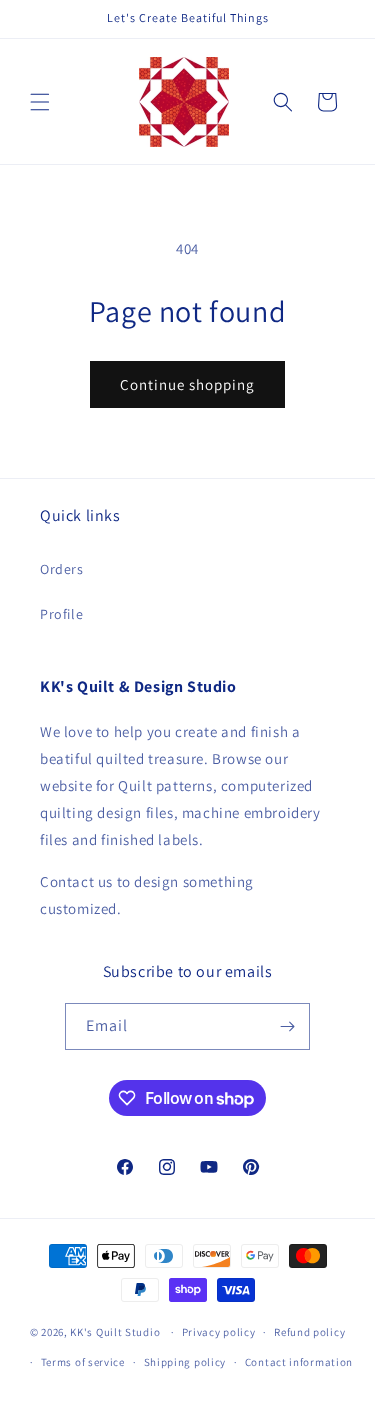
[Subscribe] (287, 1026)
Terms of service (83, 1362)
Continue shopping (187, 384)
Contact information (299, 1362)
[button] (40, 102)
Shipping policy (185, 1362)
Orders (62, 569)
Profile (61, 614)
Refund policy (309, 1332)
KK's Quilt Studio (115, 1332)
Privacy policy (219, 1332)
